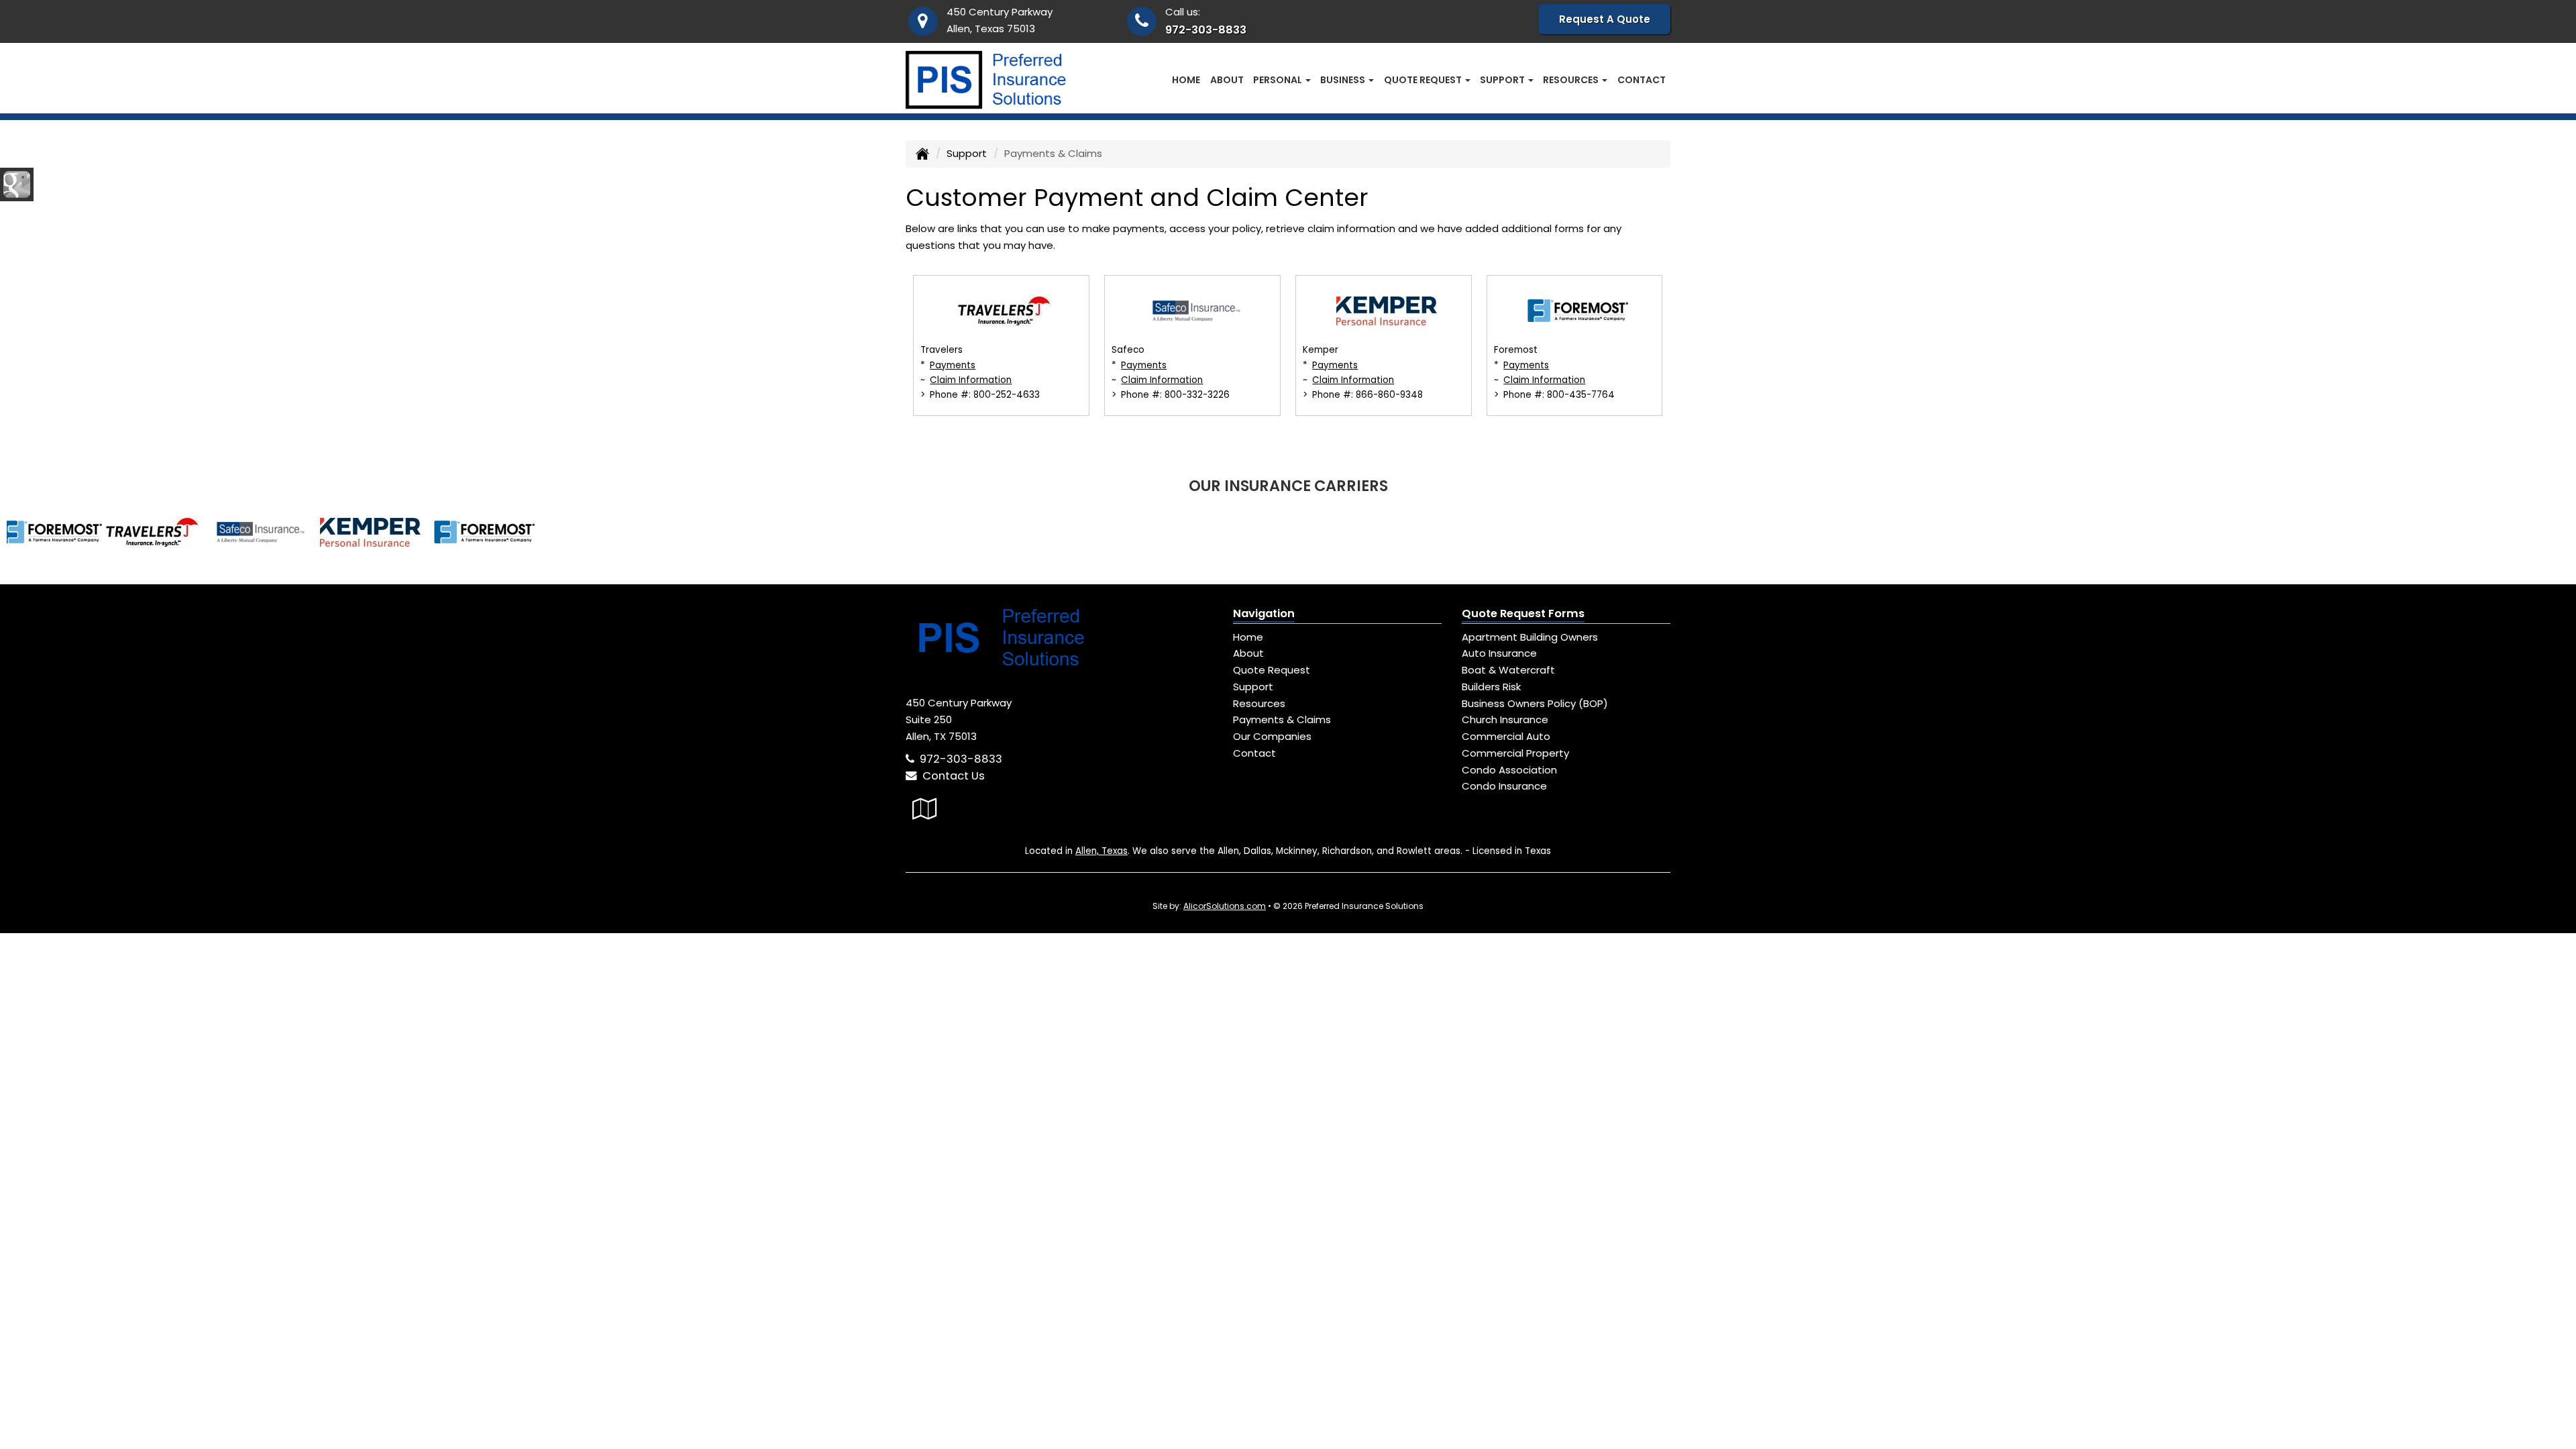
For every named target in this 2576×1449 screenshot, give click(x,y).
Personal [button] (1279, 80)
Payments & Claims (1282, 719)
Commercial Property (1515, 753)
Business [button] (1344, 80)
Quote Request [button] (1424, 80)
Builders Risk (1491, 687)
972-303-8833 (1206, 30)
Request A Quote (1605, 19)
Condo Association (1509, 770)
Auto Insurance (1499, 653)
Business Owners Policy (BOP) (1535, 703)
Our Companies (1272, 736)
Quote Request (1272, 670)
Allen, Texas (1102, 851)
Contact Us (951, 776)
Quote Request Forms (1523, 613)
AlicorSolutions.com (1225, 906)
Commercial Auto (1506, 736)
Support (967, 153)
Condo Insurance (1504, 786)
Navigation (1264, 613)
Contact (1642, 80)
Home (1186, 80)
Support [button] (1503, 80)
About (1227, 80)
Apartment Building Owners (1530, 637)
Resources (1259, 703)
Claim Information (971, 380)
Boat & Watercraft (1508, 670)
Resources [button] (1572, 80)
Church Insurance (1505, 719)
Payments (953, 365)
